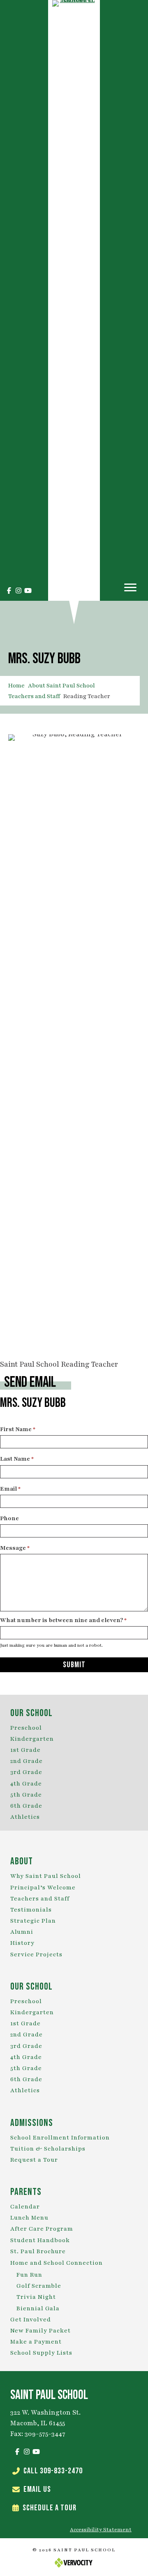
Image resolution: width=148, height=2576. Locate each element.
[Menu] (130, 588)
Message (15, 1548)
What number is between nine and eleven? (63, 1620)
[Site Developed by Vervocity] (74, 2562)
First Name (18, 1429)
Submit (74, 1665)
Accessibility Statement (101, 2530)
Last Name (17, 1459)
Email (10, 1489)
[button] (9, 591)
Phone (9, 1518)
